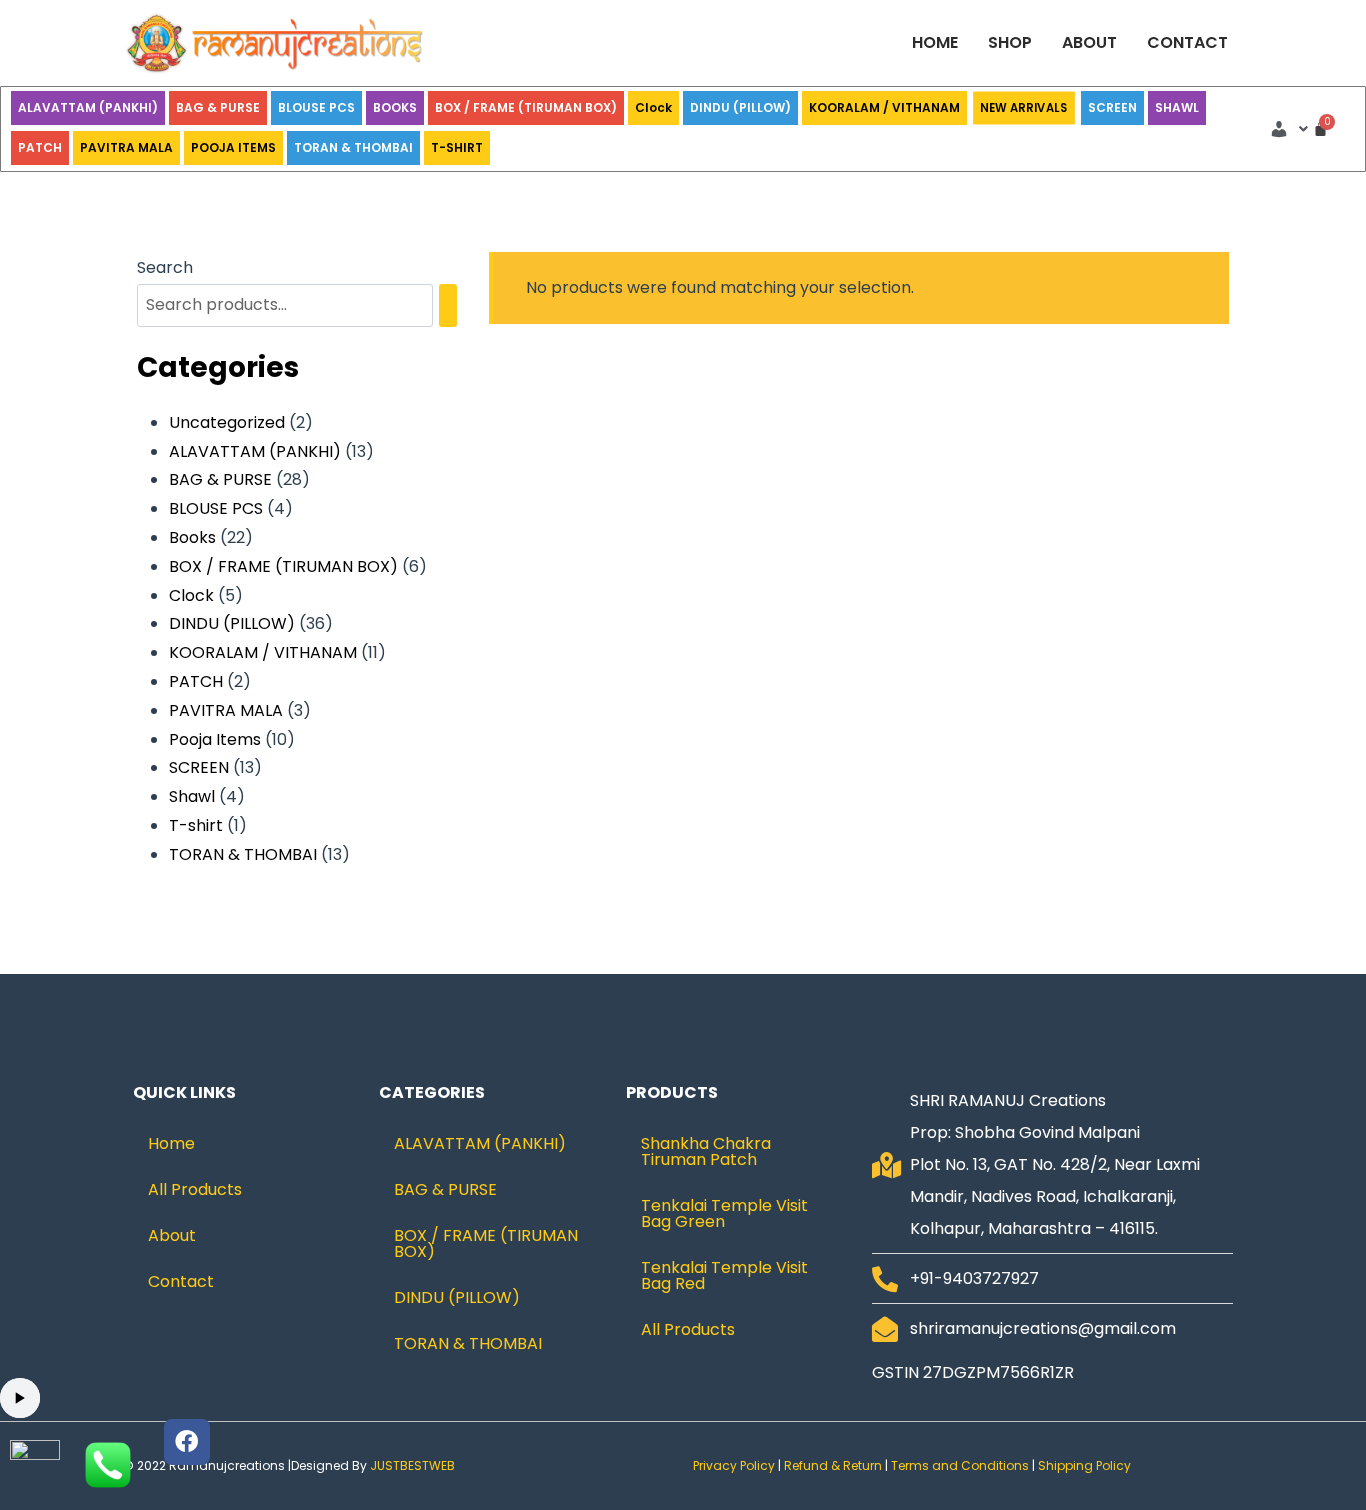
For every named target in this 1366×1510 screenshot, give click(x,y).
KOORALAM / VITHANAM (884, 107)
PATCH (40, 147)
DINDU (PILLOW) (740, 107)
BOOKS (395, 107)
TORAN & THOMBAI (353, 147)
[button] (1288, 129)
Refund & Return (833, 1465)
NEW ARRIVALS (1024, 108)
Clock (653, 107)
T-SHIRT (457, 147)
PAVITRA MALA (126, 147)
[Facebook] (187, 1442)
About (1089, 42)
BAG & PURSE (218, 107)
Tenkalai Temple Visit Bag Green (724, 1213)
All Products (195, 1189)
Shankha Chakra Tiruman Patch (706, 1151)
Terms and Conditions (960, 1465)
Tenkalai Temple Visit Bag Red (724, 1275)
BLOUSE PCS (316, 107)
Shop (1010, 42)
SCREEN (1112, 107)
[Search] (448, 305)
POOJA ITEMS (233, 147)
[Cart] (1320, 128)
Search (165, 267)
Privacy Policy (734, 1465)
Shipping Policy (1086, 1465)
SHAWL (1177, 107)
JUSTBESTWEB (412, 1465)
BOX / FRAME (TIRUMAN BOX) (526, 107)
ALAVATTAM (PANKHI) (88, 107)
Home (935, 42)
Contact (1187, 42)
